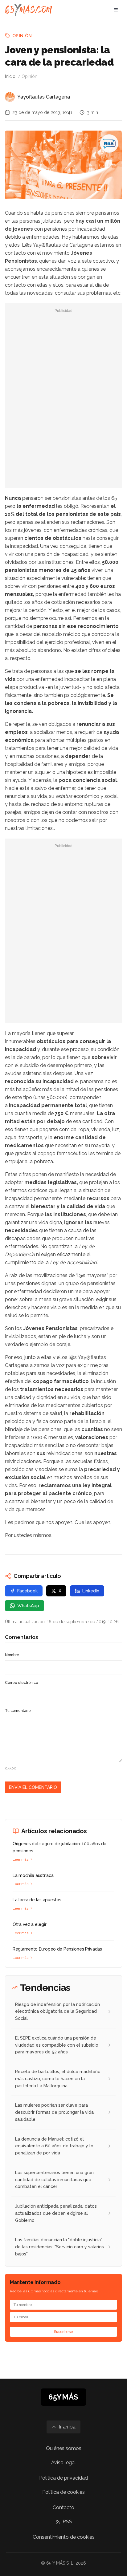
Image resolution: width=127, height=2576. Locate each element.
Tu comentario (18, 1711)
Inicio (10, 76)
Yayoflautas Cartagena (44, 97)
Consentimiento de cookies (64, 2537)
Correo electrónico (21, 1683)
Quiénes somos (64, 2448)
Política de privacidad (63, 2478)
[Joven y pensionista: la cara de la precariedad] (109, 144)
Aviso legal (63, 2463)
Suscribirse (63, 2332)
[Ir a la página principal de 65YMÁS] (29, 10)
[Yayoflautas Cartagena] (10, 97)
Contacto (63, 2507)
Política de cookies (63, 2492)
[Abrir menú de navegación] (116, 10)
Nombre (12, 1655)
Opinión (22, 36)
